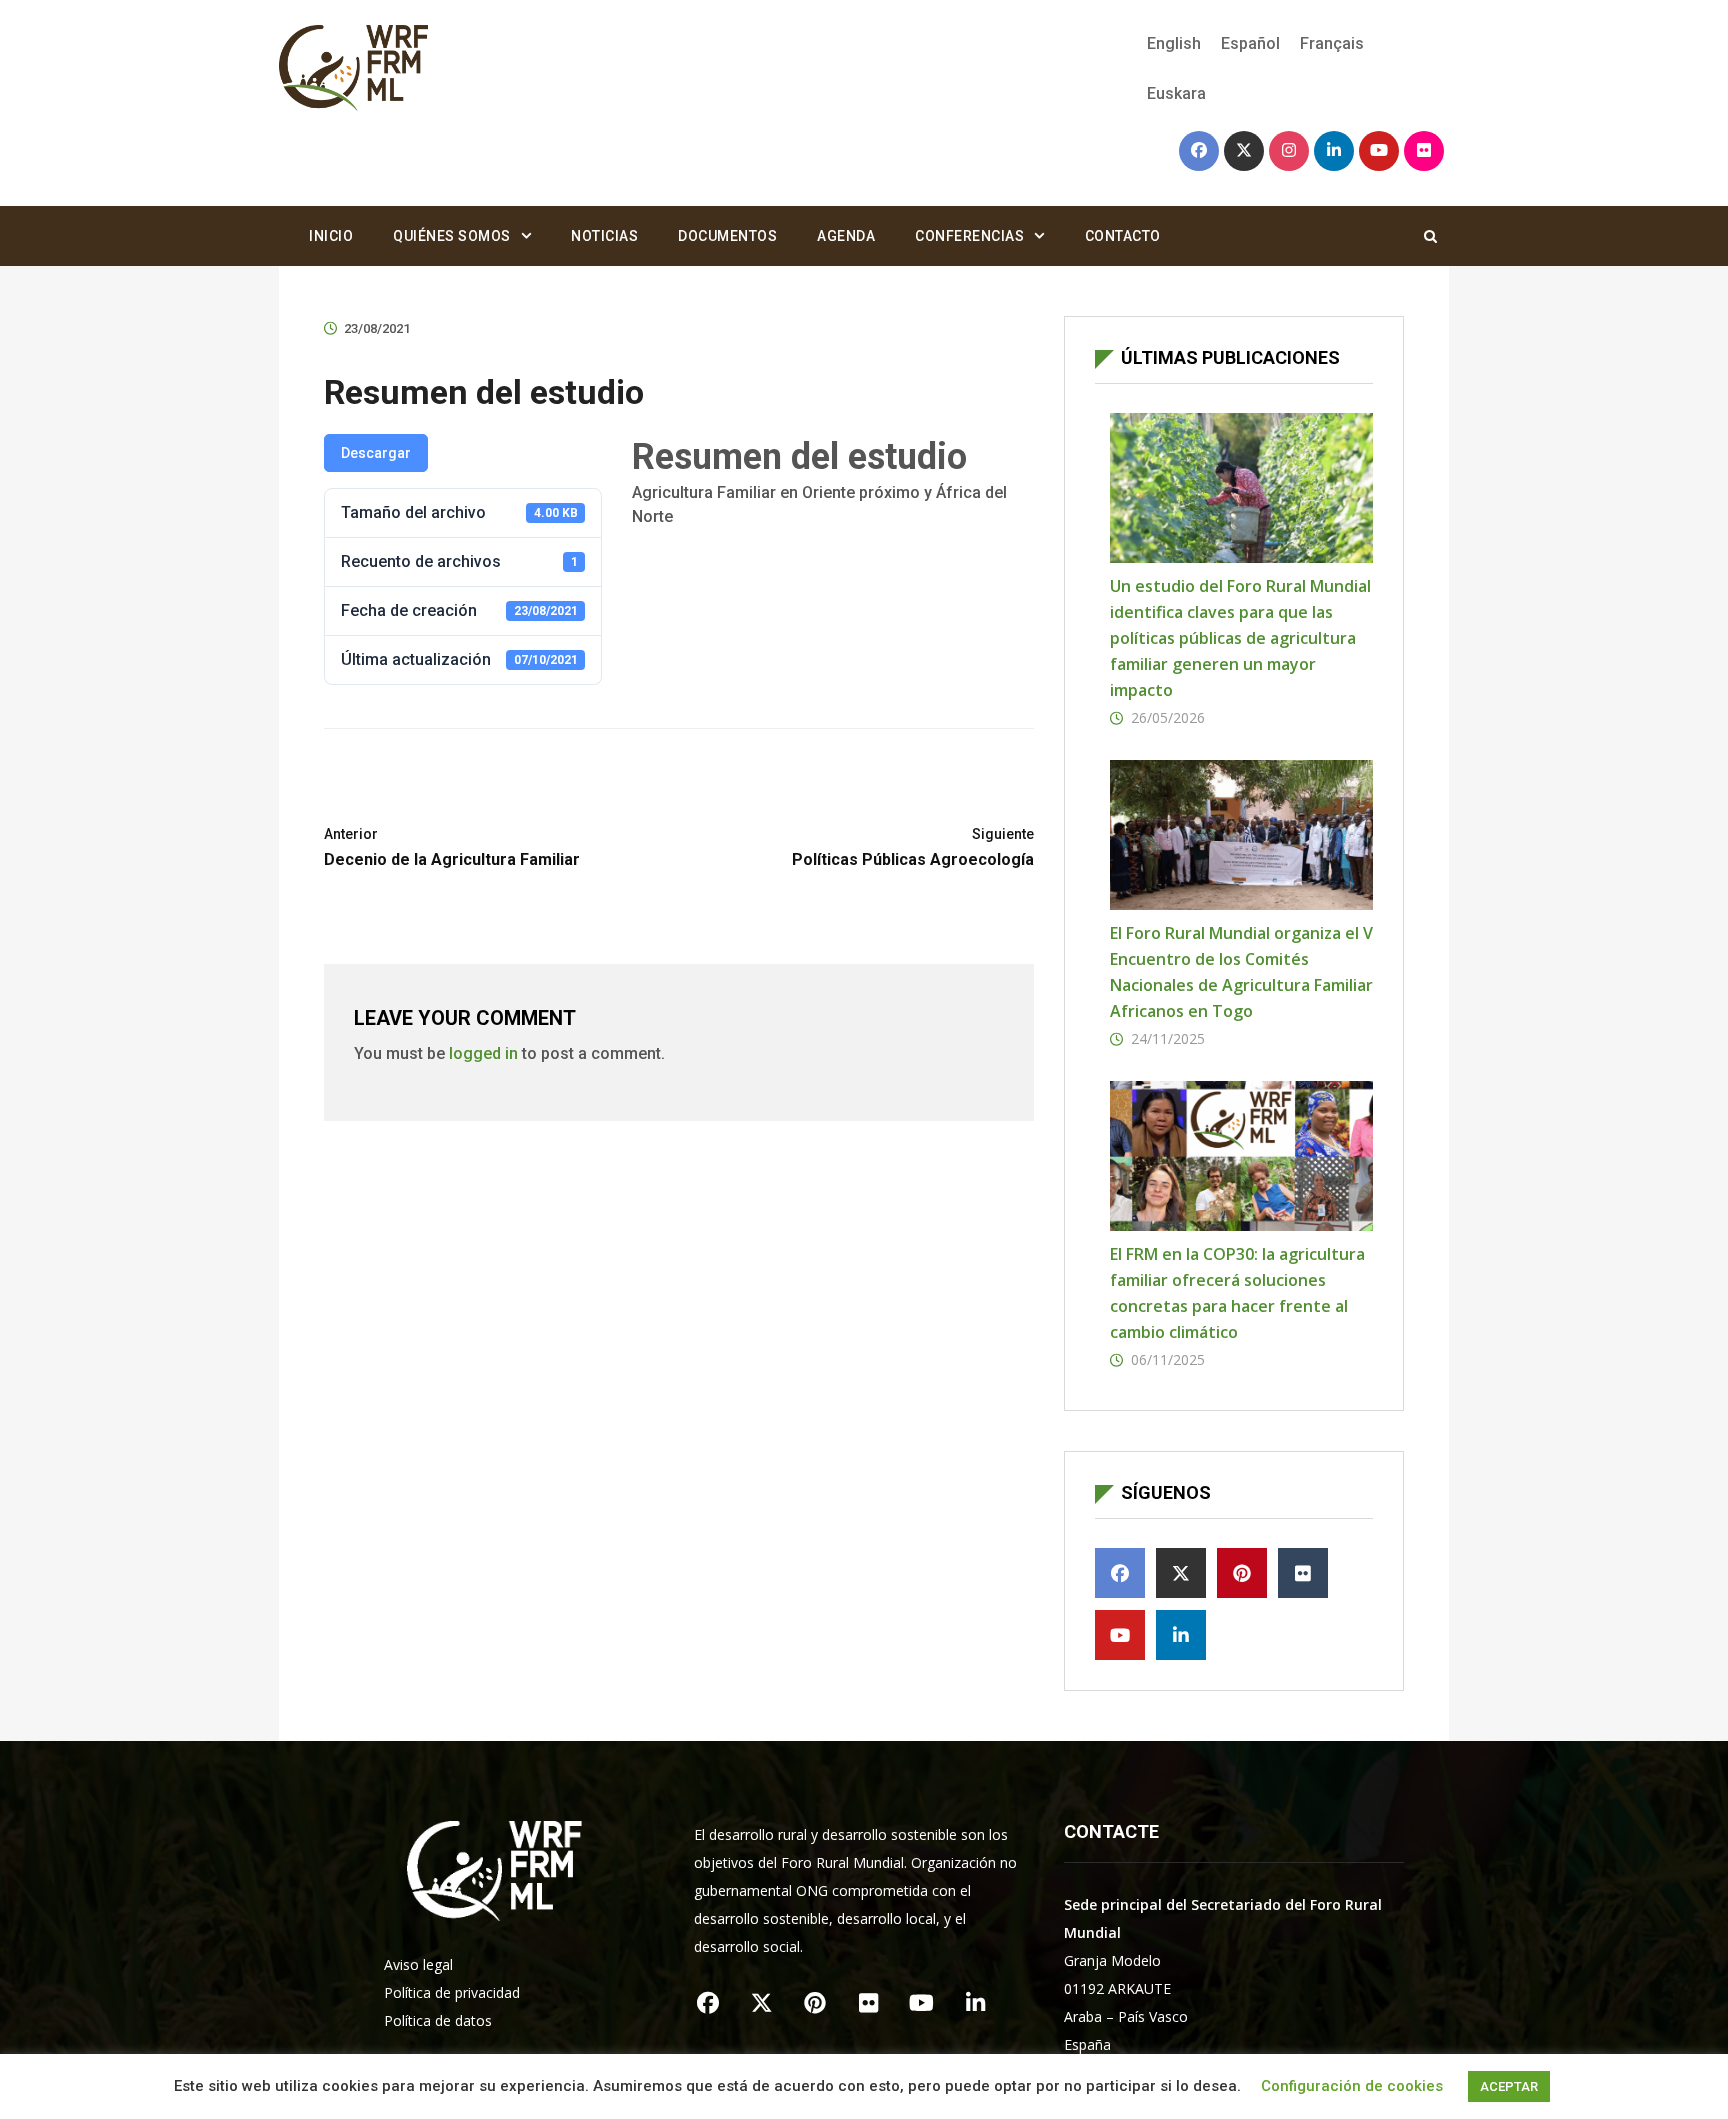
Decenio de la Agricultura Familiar (452, 847)
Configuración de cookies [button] (1352, 2086)
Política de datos (438, 2020)
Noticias (604, 236)
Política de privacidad (452, 1992)
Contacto (1123, 236)
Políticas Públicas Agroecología (913, 847)
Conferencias (969, 236)
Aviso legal (418, 1964)
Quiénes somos (452, 236)
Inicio (331, 236)
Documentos (727, 236)
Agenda (846, 236)
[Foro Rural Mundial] (354, 69)
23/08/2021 (377, 328)
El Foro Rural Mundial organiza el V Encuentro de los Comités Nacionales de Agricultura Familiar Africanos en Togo (1241, 972)
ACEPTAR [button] (1509, 2086)
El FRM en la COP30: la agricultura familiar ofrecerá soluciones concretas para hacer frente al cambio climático (1237, 1293)
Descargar (376, 453)
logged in (483, 1053)
